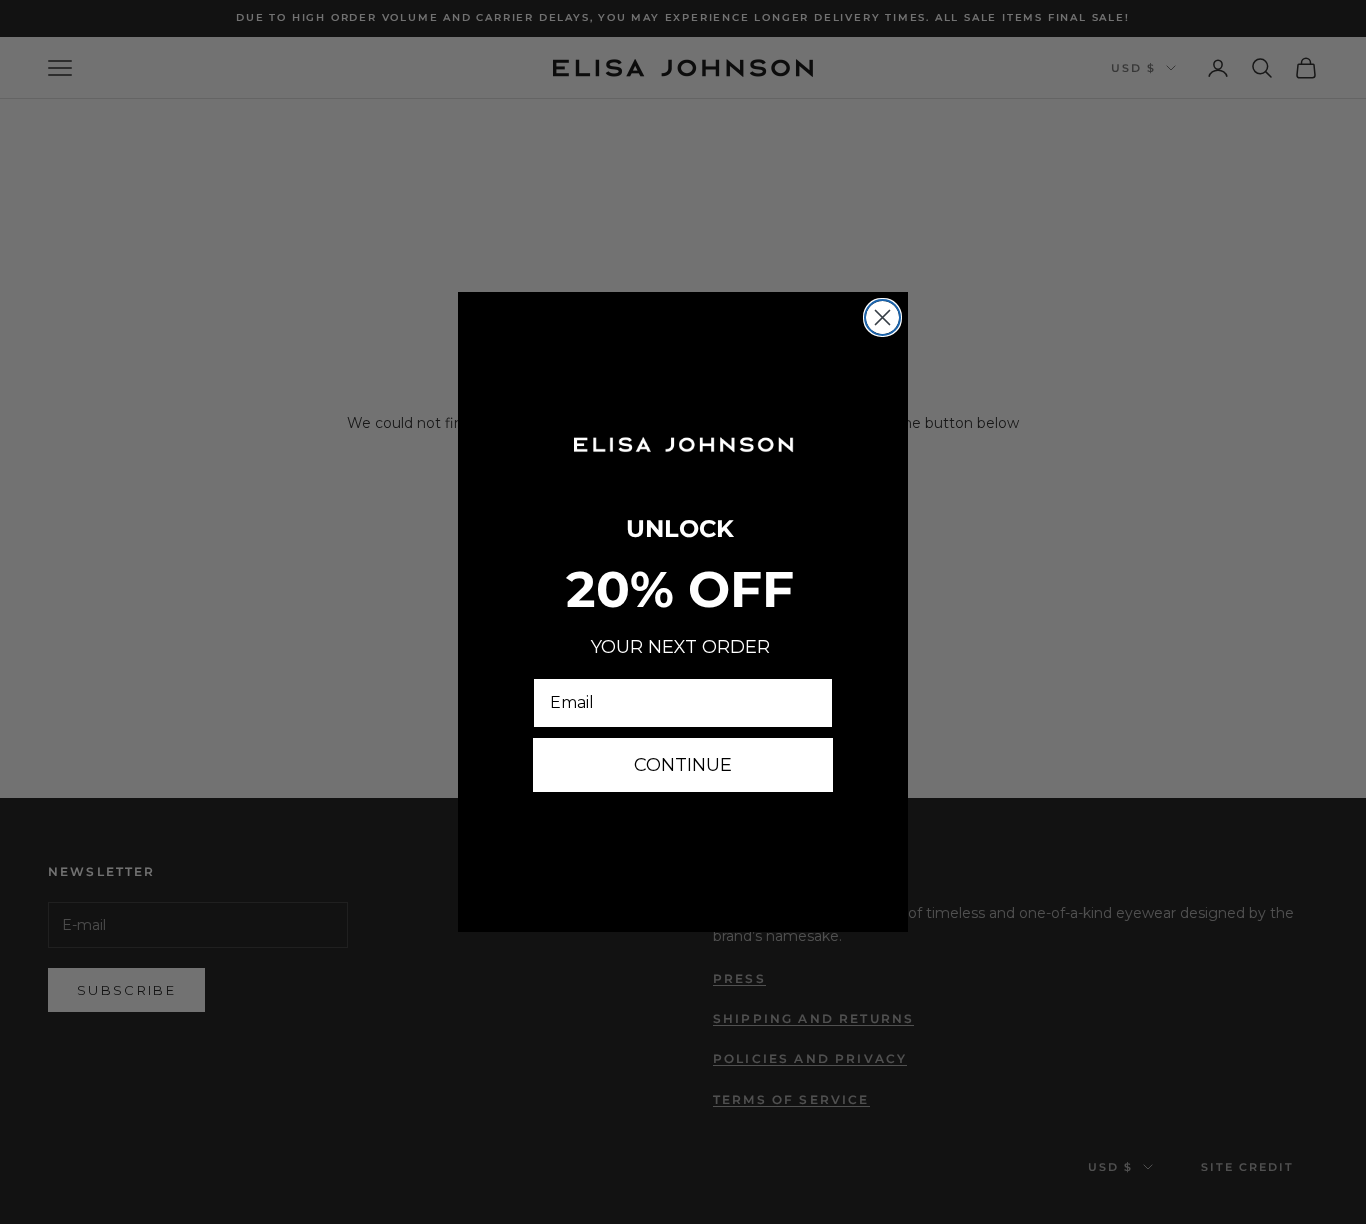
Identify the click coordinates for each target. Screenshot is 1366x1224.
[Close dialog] (882, 317)
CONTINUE (683, 765)
